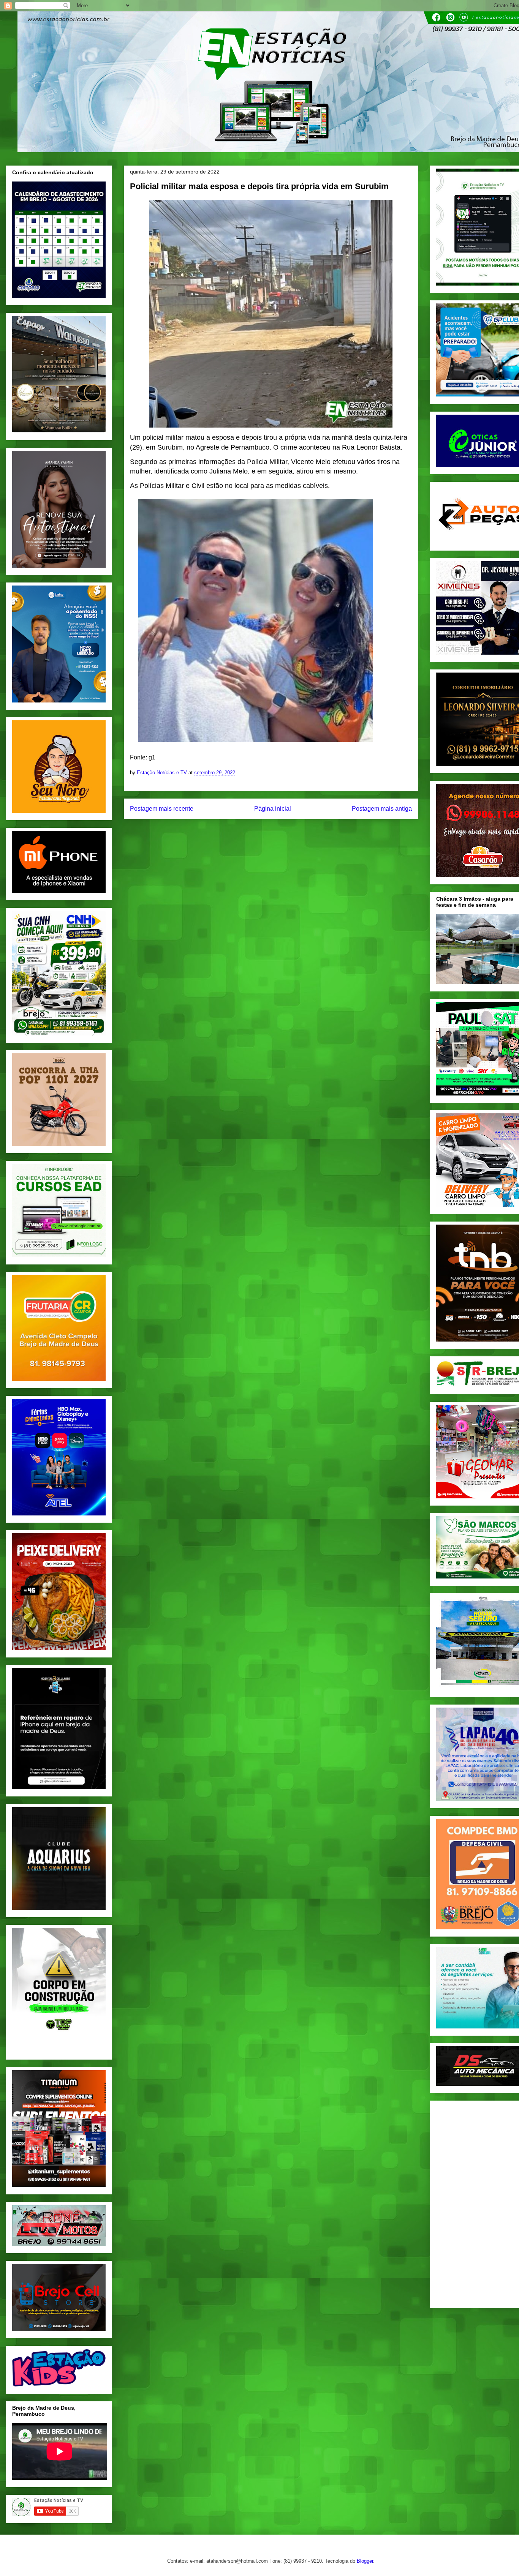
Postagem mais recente (162, 809)
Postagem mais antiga (382, 809)
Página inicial (273, 809)
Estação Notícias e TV (163, 773)
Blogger (365, 2561)
